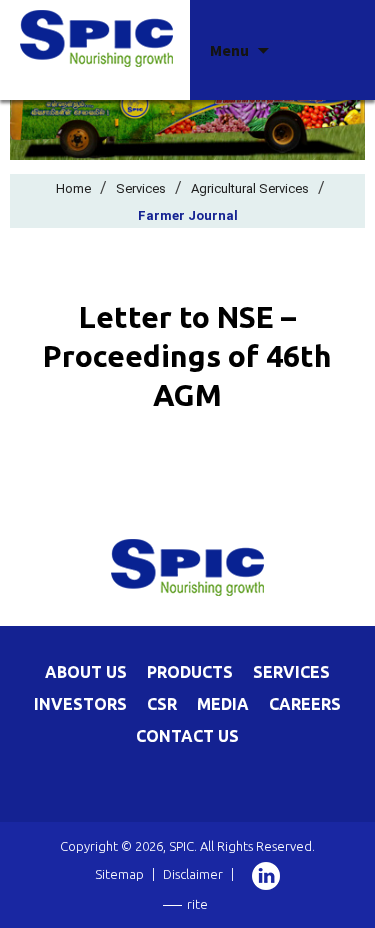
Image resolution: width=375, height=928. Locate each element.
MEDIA (223, 704)
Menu (229, 50)
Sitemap (119, 874)
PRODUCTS (190, 672)
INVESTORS (80, 704)
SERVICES (291, 672)
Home (73, 188)
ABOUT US (86, 672)
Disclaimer (193, 874)
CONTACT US (187, 736)
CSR (162, 704)
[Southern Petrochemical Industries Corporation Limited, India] (96, 37)
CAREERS (305, 704)
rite (197, 904)
